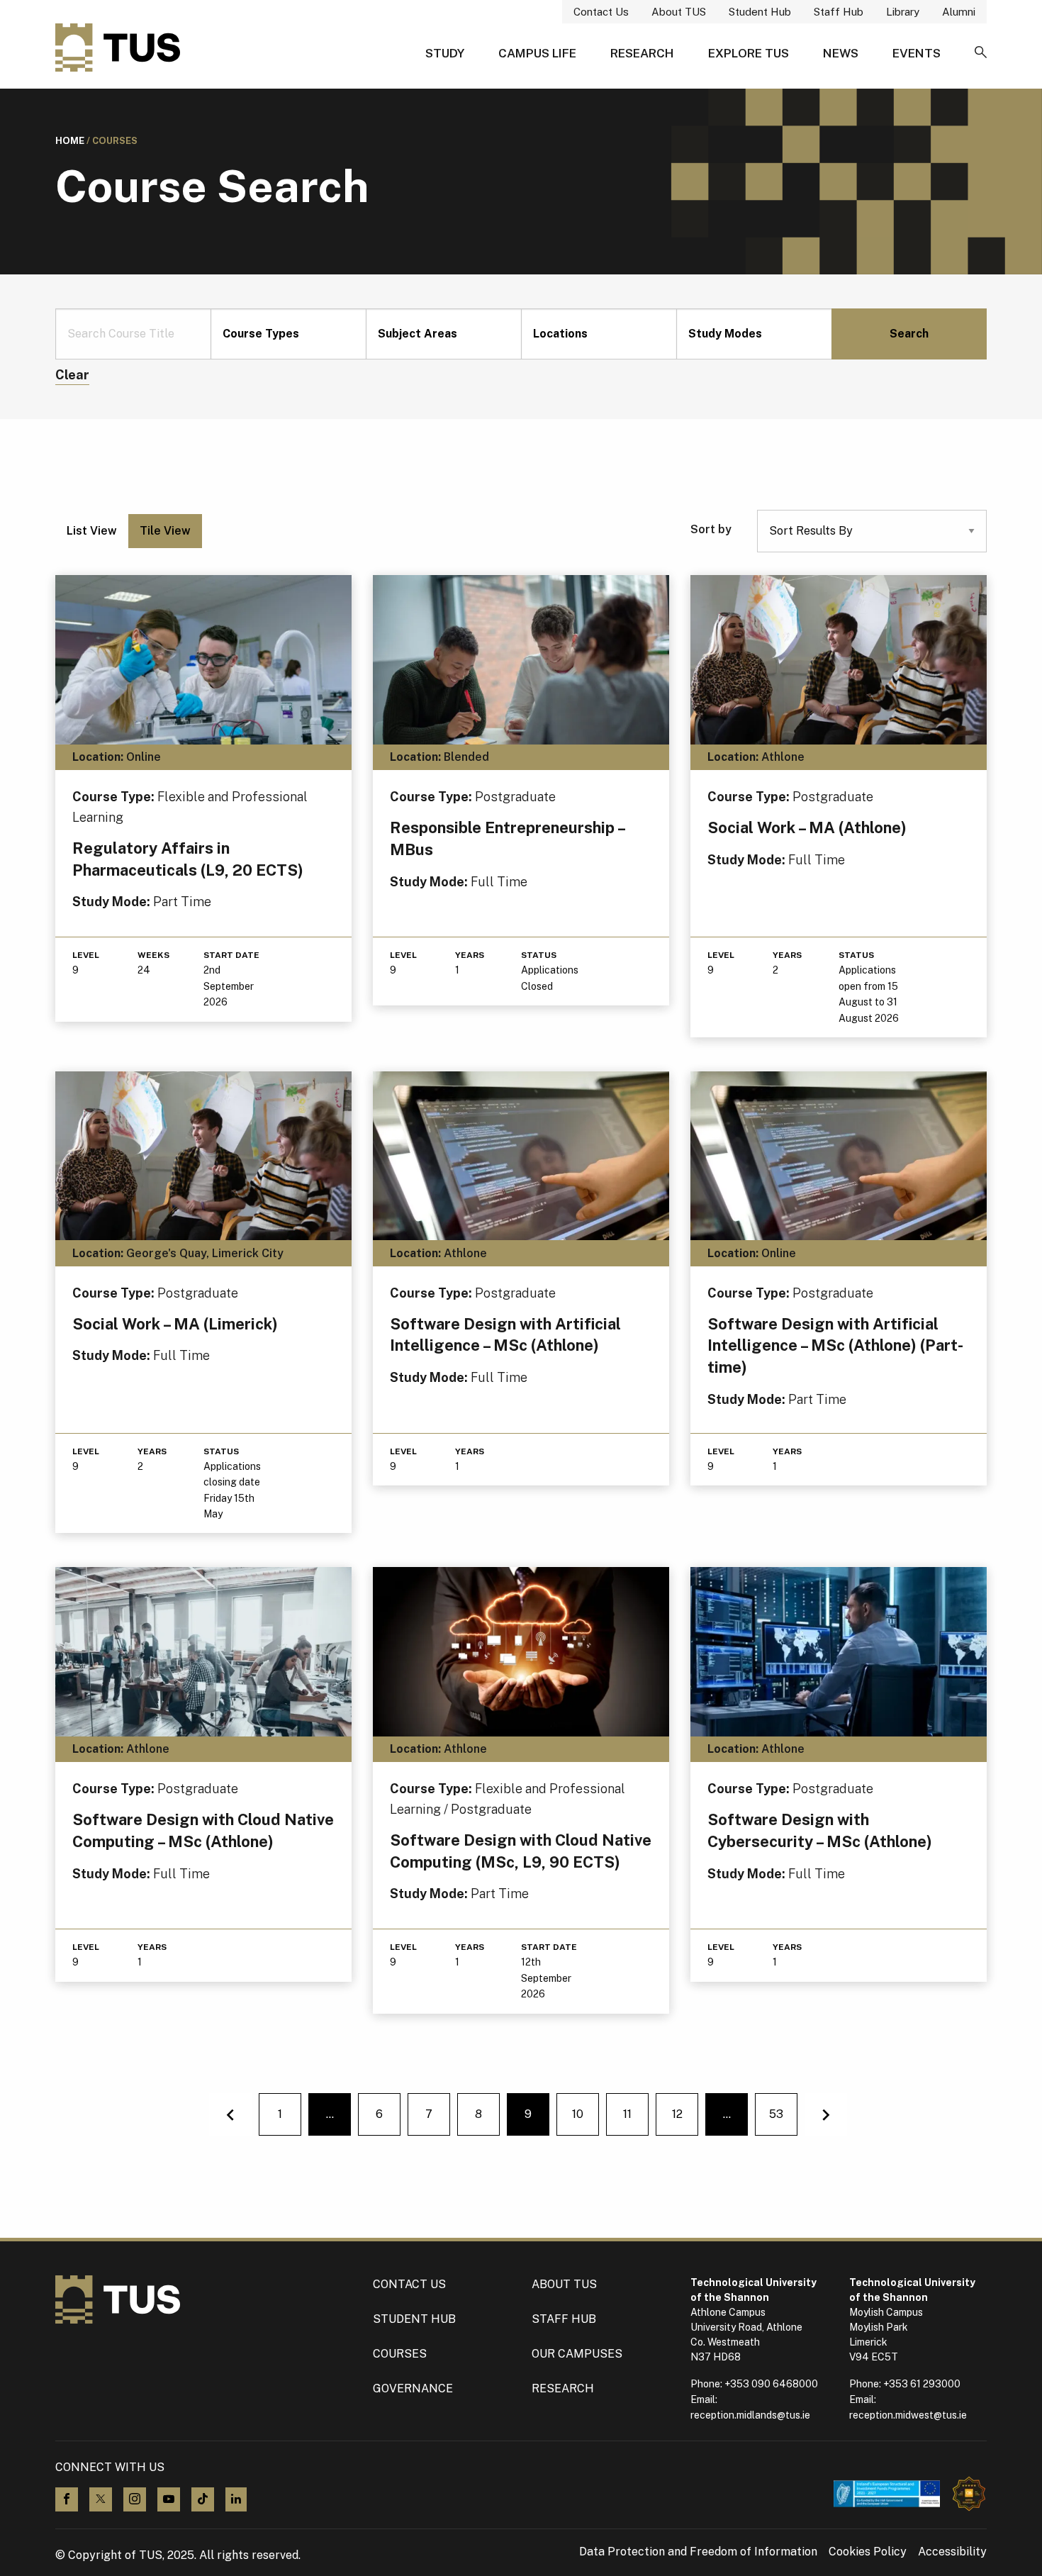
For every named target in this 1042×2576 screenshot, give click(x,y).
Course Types (261, 334)
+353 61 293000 (922, 2384)
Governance (413, 2388)
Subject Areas (418, 334)
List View (92, 531)
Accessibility (952, 2552)
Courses (400, 2354)
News (841, 53)
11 (627, 2114)
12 (677, 2114)
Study (445, 53)
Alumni (959, 12)
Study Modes (725, 334)
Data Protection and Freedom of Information (698, 2552)
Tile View (165, 531)
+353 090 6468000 (771, 2384)
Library (903, 12)
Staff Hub (839, 12)
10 (578, 2114)
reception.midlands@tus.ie (750, 2415)
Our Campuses (577, 2354)
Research (642, 53)
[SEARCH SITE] (981, 53)
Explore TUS (749, 53)
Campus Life (537, 53)
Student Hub (760, 12)
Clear (72, 375)
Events (917, 53)
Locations (560, 334)
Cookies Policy (868, 2552)
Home (70, 141)
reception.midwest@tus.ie (908, 2415)
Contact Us (601, 12)
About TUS (679, 12)
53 (776, 2114)
